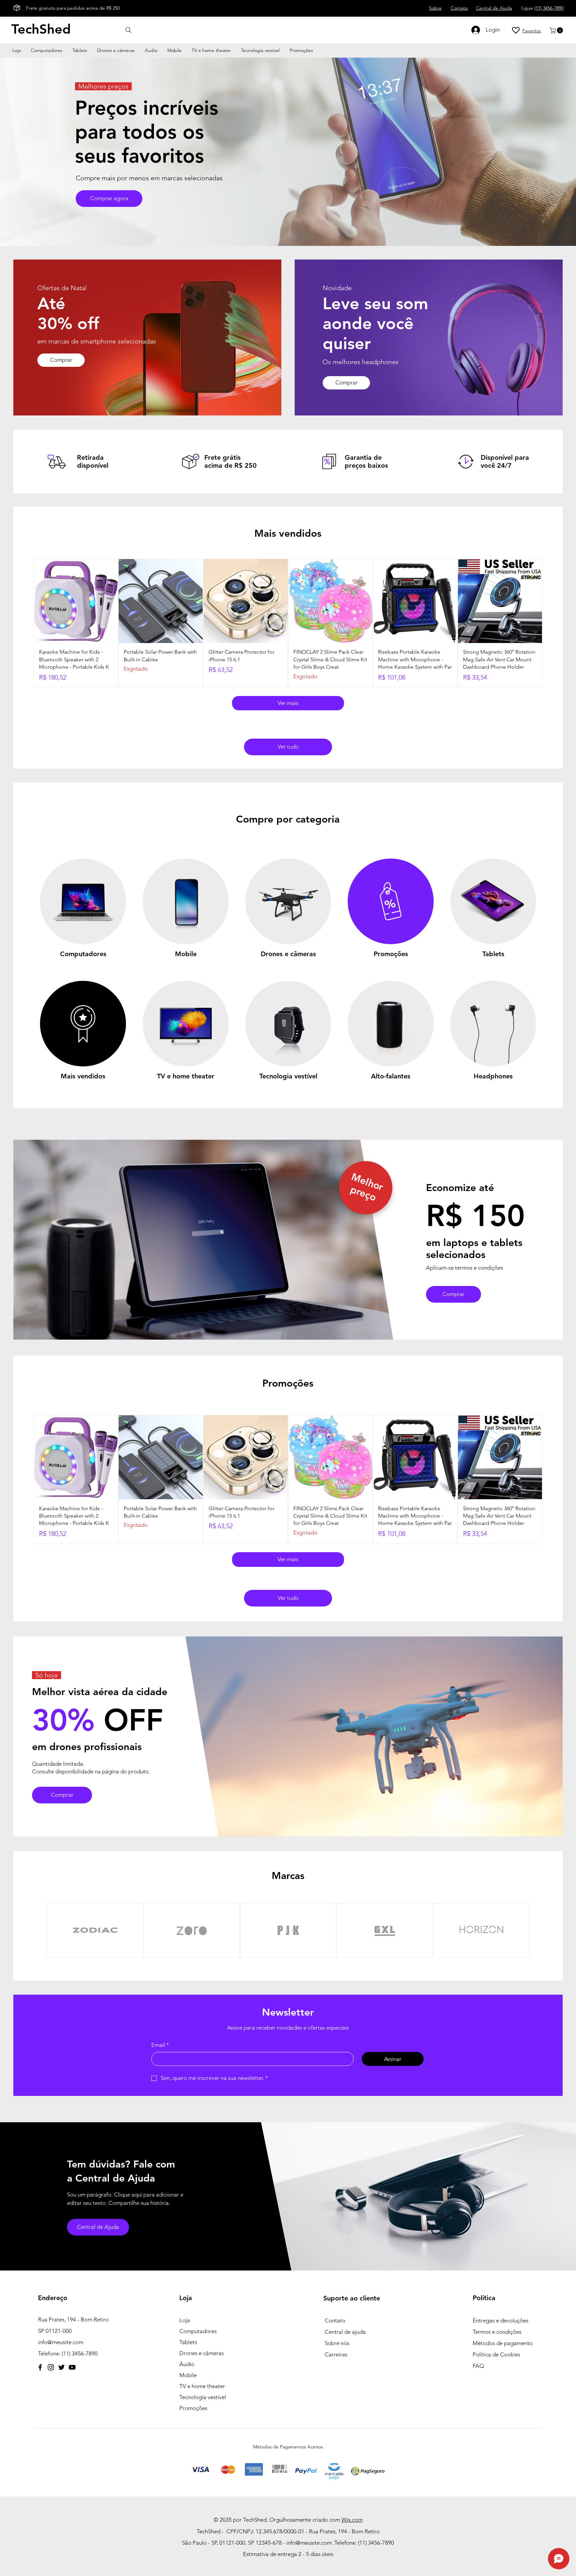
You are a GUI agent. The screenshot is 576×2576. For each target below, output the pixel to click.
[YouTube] (72, 2367)
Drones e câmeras (201, 2353)
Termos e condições (497, 2332)
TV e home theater (202, 2386)
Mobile (188, 2375)
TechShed (41, 29)
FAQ (478, 2366)
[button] (557, 30)
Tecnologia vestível (203, 2397)
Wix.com (352, 2520)
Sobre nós (337, 2343)
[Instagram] (51, 2367)
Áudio (187, 2364)
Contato (335, 2320)
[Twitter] (61, 2367)
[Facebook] (40, 2367)
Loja (185, 2320)
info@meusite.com (61, 2342)
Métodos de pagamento (503, 2343)
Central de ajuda (345, 2332)
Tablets (188, 2342)
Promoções (193, 2408)
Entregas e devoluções (500, 2320)
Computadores (198, 2331)
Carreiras (336, 2354)
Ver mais (288, 703)
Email (160, 2045)
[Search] (128, 30)
